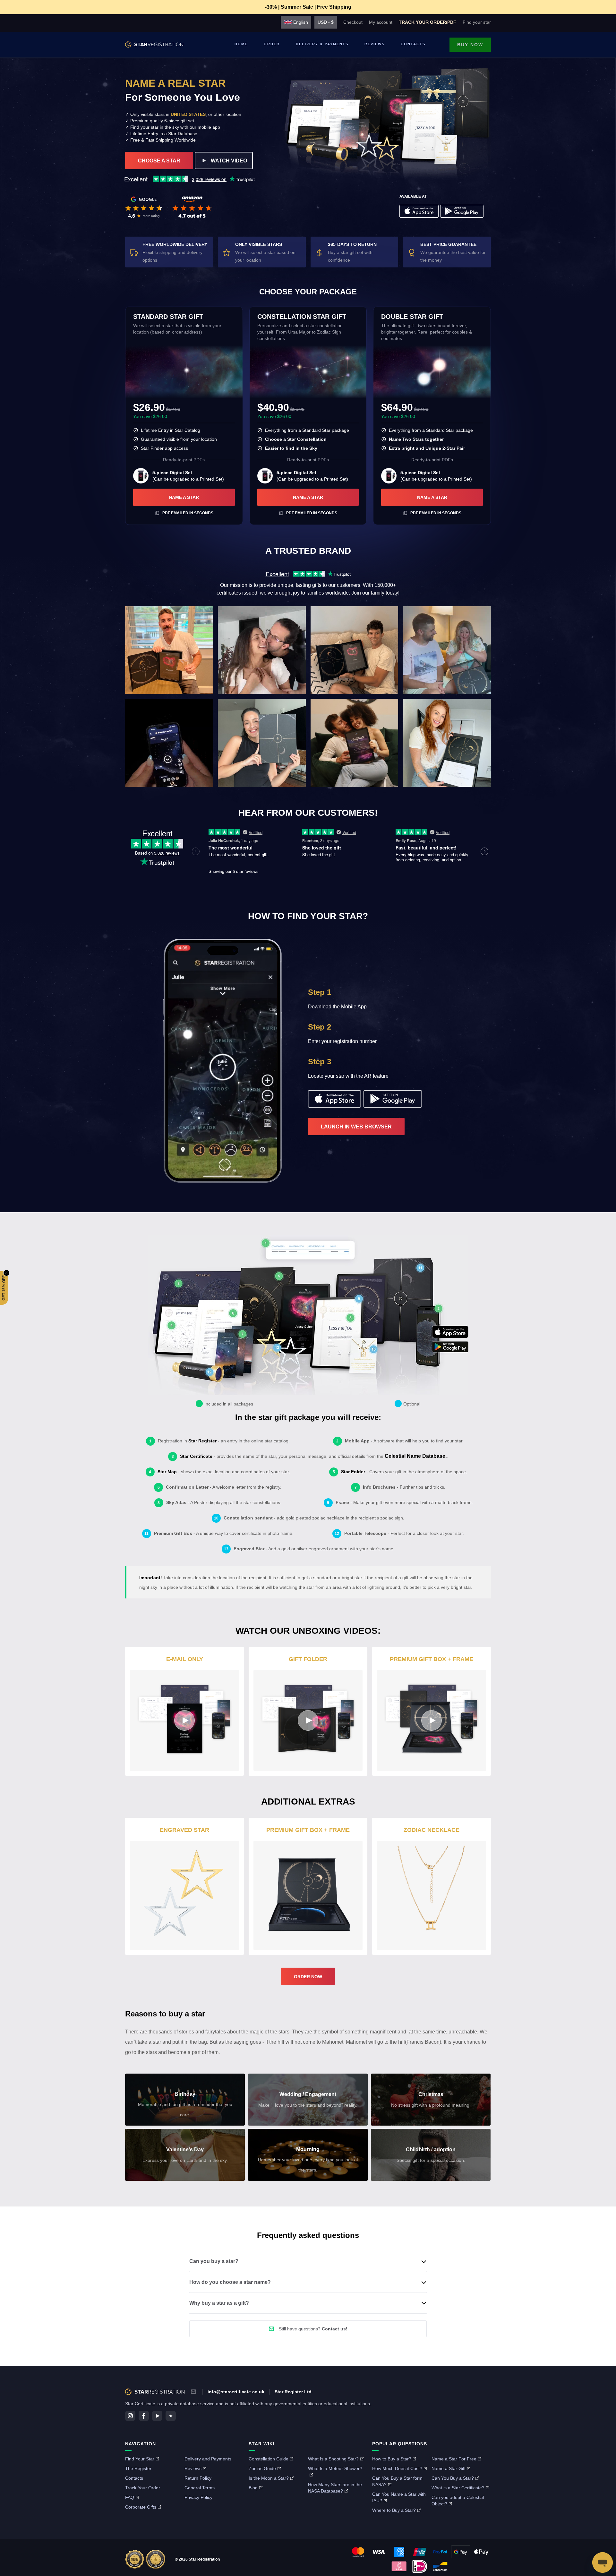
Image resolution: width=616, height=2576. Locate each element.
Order (272, 44)
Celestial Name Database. (416, 1456)
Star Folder (353, 1472)
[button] (4, 1288)
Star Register (202, 1441)
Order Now (308, 1977)
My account (381, 22)
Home (241, 44)
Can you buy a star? (214, 2261)
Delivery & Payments (322, 44)
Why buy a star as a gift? (219, 2303)
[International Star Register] (154, 45)
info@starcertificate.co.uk (236, 2392)
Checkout (353, 22)
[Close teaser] (6, 1273)
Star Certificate (196, 1456)
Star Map (167, 1472)
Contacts (413, 44)
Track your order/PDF (428, 22)
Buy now (470, 45)
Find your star (477, 22)
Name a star (184, 497)
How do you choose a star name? (230, 2282)
